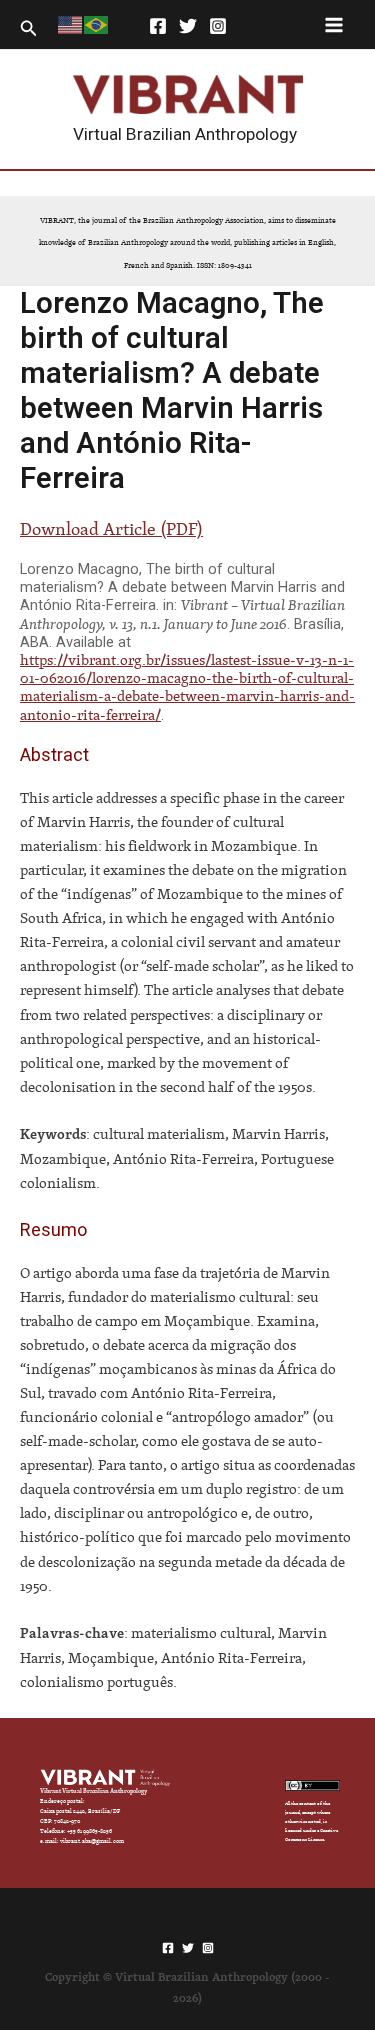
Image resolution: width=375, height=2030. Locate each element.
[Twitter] (188, 26)
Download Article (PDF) (111, 528)
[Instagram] (218, 26)
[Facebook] (158, 26)
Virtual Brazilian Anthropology (185, 134)
